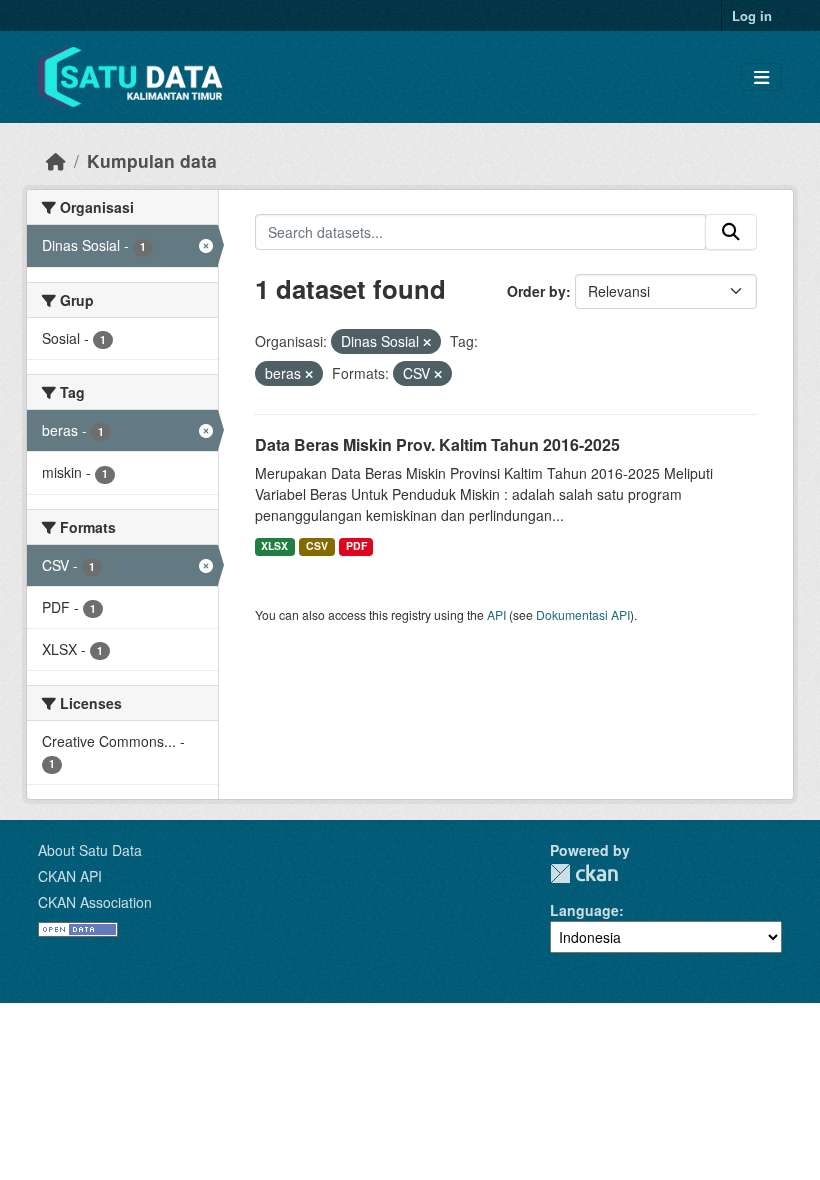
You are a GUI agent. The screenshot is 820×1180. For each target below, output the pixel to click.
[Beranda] (56, 160)
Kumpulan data (152, 160)
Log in (752, 15)
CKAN (584, 873)
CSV (317, 545)
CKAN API (70, 876)
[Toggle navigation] (761, 77)
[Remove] (427, 342)
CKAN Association (95, 902)
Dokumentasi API (583, 614)
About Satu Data (90, 850)
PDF (356, 545)
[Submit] (731, 232)
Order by (536, 291)
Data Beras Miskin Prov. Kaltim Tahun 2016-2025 (437, 444)
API (496, 614)
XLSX (274, 545)
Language (584, 910)
